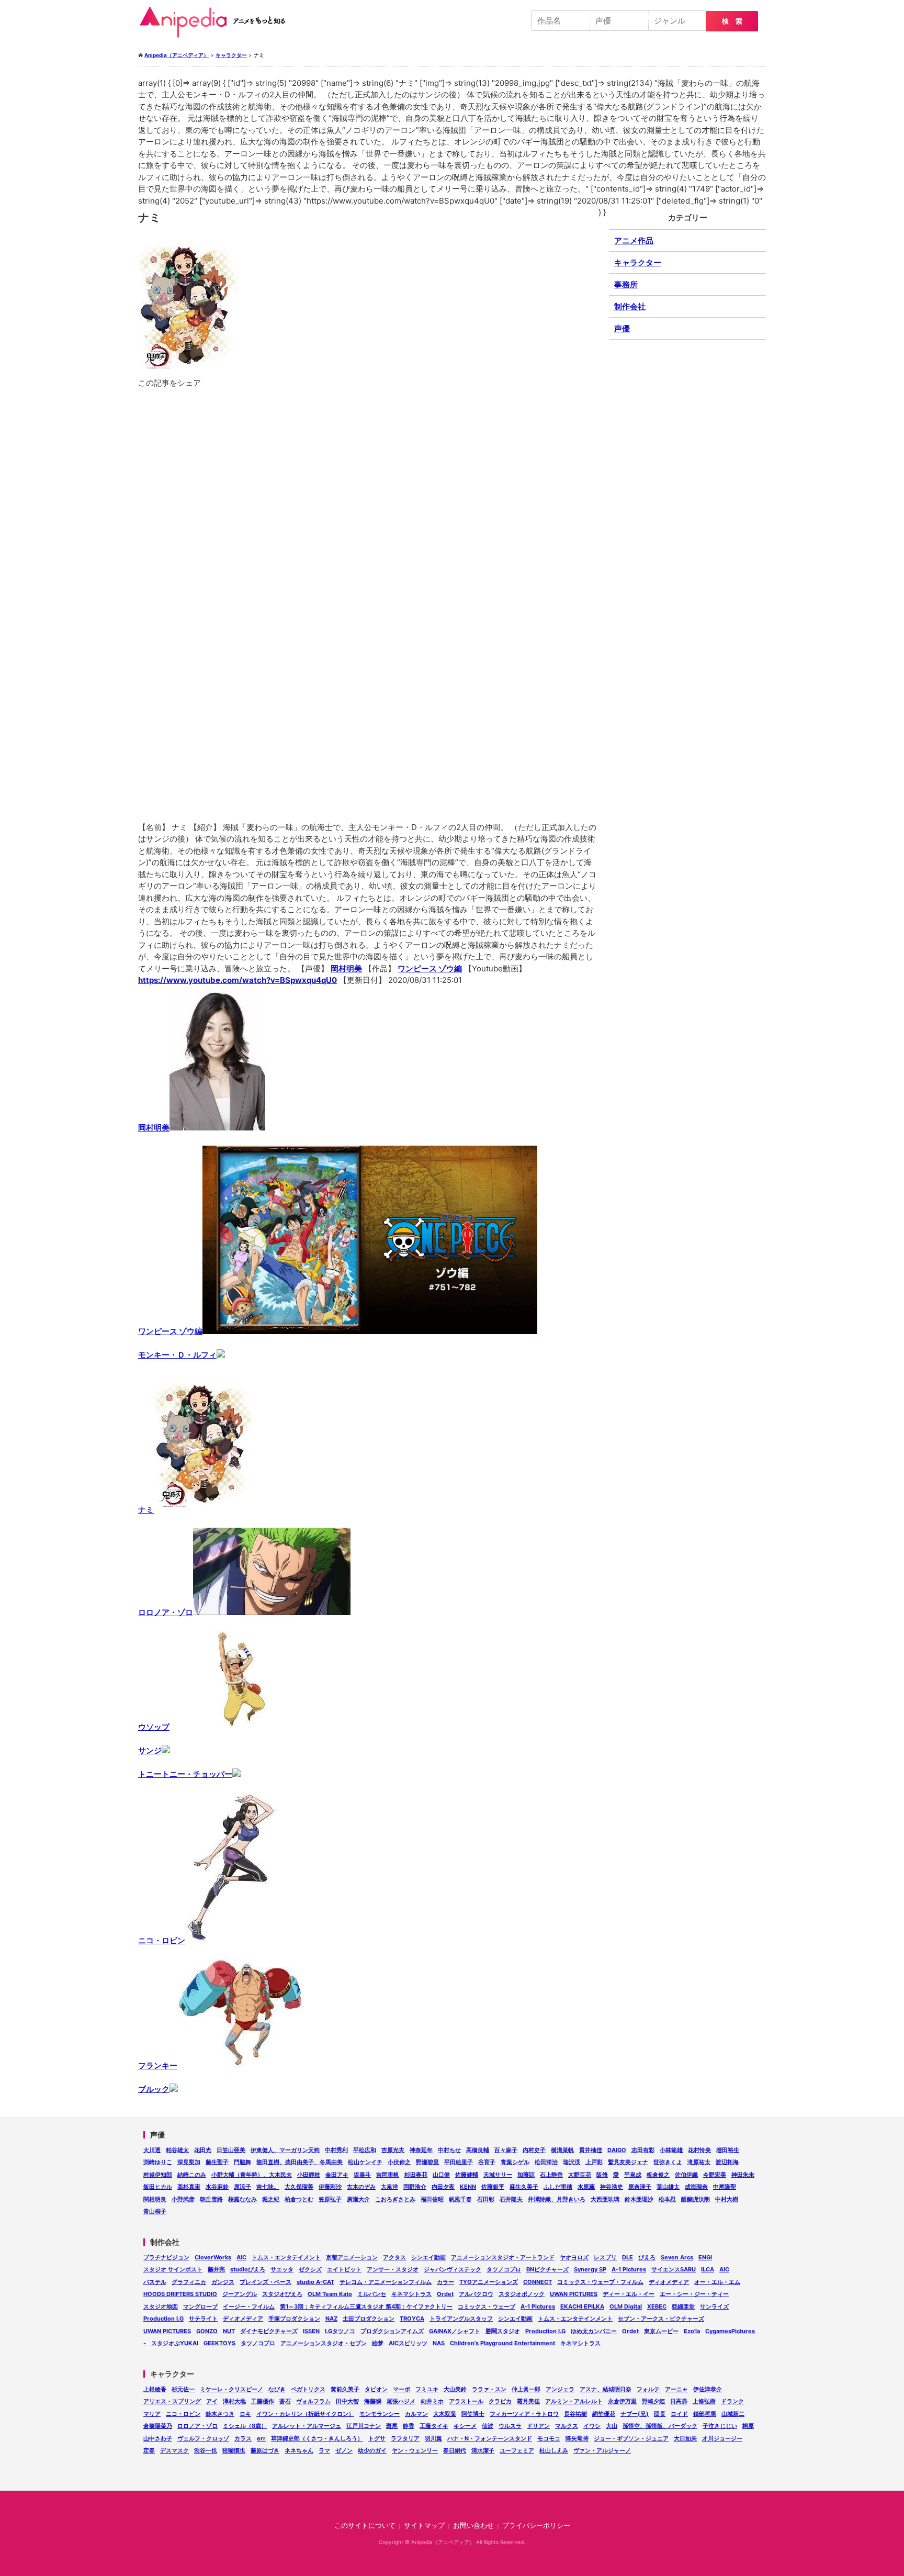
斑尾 (392, 2426)
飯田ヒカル (158, 2187)
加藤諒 (526, 2175)
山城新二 (733, 2414)
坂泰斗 (362, 2175)
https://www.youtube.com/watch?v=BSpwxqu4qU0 (238, 980)
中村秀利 (336, 2150)
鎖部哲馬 (705, 2414)
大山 (612, 2426)
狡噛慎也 (234, 2450)
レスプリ (605, 2257)
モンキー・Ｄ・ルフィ (177, 1355)
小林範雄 (671, 2150)
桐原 (748, 2426)
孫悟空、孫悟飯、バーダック (660, 2426)
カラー (445, 2282)
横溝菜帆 (562, 2150)
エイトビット (344, 2269)
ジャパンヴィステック (453, 2269)
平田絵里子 (459, 2162)
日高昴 (679, 2401)
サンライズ (714, 2306)
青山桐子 (155, 2211)
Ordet (445, 2294)
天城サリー (498, 2175)
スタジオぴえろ (282, 2294)
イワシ (592, 2426)
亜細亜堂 (683, 2306)
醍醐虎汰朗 (696, 2199)
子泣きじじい (720, 2426)
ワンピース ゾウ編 (430, 968)
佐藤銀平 (493, 2187)
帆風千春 (460, 2199)
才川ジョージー (722, 2438)
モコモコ (549, 2438)
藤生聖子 (217, 2162)
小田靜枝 (309, 2175)
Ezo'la (692, 2331)
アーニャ (676, 2389)
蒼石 (285, 2401)
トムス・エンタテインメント (575, 2319)
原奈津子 (640, 2187)
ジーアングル (240, 2294)
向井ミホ (432, 2401)
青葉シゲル (515, 2162)
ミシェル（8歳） (245, 2426)
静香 (409, 2426)
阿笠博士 (473, 2414)
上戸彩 (594, 2162)
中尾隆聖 (725, 2187)
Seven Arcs (677, 2257)
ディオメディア (669, 2282)
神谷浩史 (612, 2187)
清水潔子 (483, 2450)
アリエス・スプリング (172, 2401)
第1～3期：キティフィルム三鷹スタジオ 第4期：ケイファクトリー (366, 2306)
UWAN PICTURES (574, 2294)
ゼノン (344, 2450)
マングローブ (200, 2306)
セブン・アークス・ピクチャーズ (661, 2319)
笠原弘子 (330, 2199)
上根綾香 (155, 2389)
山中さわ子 (158, 2438)
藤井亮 (216, 2269)
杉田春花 (416, 2175)
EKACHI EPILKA (582, 2306)
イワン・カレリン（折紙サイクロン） (305, 2414)
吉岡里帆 (388, 2175)
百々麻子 (506, 2150)
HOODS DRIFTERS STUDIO (180, 2294)
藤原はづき (265, 2450)
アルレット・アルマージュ (307, 2426)
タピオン (376, 2389)
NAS (439, 2343)
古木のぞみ (361, 2187)
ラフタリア (405, 2438)
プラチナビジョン (166, 2257)
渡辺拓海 (727, 2162)
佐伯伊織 (686, 2175)
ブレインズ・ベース (265, 2282)
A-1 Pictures (629, 2269)
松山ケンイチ (365, 2162)
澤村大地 (234, 2401)
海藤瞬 (373, 2401)
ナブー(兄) (635, 2414)
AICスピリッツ (408, 2343)
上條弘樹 (704, 2401)
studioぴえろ (248, 2269)
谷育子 (487, 2162)
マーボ (402, 2389)
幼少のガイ (372, 2450)
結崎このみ (192, 2175)
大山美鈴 (455, 2389)
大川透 (152, 2150)
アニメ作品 (634, 240)
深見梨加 (189, 2162)
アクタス (394, 2257)
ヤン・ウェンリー (415, 2450)
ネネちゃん (299, 2450)
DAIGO (617, 2150)
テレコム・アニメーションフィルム (386, 2282)
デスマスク (174, 2450)
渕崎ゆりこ (158, 2162)
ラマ (324, 2450)
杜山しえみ (554, 2450)
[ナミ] (368, 660)
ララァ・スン (489, 2389)
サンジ (150, 1750)
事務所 (626, 284)
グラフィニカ (189, 2282)
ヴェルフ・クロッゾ (203, 2438)
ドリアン (538, 2426)
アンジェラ (560, 2389)
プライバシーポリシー (536, 2525)
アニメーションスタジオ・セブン (324, 2343)
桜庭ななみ (242, 2199)
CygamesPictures (730, 2331)
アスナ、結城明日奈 (606, 2389)
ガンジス (223, 2282)
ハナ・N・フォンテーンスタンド (490, 2438)
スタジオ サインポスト (173, 2269)
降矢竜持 (577, 2438)
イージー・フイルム (249, 2306)
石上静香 (551, 2175)
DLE (628, 2257)
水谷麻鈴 (217, 2187)
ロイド (679, 2414)
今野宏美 (715, 2175)
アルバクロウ (476, 2294)
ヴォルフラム (313, 2401)
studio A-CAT (315, 2282)
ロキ (245, 2414)
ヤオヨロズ (574, 2257)
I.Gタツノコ (340, 2331)
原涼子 (242, 2187)
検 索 (732, 21)
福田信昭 (432, 2199)
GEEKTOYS (219, 2343)
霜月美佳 (528, 2401)
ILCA (708, 2269)
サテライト (203, 2319)
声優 (622, 328)
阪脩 (602, 2175)
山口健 (441, 2175)
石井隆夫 (511, 2199)
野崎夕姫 (653, 2401)
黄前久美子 (345, 2389)
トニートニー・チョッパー (185, 1774)
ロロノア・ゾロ (166, 1612)
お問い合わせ (473, 2525)
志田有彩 (643, 2150)
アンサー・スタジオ (393, 2269)
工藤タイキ (434, 2426)
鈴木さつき (220, 2414)
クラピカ (500, 2401)
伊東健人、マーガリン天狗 (285, 2150)
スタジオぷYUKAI (175, 2343)
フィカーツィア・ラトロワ (524, 2414)
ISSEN (311, 2331)
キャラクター (638, 262)
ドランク (732, 2401)
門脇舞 (242, 2162)
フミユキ (427, 2389)
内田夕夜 (443, 2187)
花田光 (203, 2150)
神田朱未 (743, 2175)
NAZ (331, 2319)
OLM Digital (626, 2306)
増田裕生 (728, 2150)
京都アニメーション (352, 2257)
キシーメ (465, 2426)
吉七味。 (268, 2187)
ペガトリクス (308, 2389)
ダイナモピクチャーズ (269, 2331)
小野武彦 (183, 2199)
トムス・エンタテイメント (286, 2257)
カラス (243, 2438)
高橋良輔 (478, 2150)
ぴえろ (647, 2257)
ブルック (154, 2089)
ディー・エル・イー (629, 2294)
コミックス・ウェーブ (487, 2306)
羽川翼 (433, 2438)
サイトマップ (424, 2525)
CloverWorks (213, 2257)
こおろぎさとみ (395, 2199)
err (261, 2438)
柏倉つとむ (299, 2199)
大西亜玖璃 (605, 2199)
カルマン (416, 2414)
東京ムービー (661, 2331)
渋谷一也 (206, 2450)
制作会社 (630, 306)
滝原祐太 (699, 2162)
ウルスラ (510, 2426)
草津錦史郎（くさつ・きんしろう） (317, 2438)
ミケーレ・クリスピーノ (231, 2389)
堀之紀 (271, 2199)
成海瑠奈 (696, 2187)
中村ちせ (449, 2150)
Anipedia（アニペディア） (217, 22)
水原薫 (586, 2187)
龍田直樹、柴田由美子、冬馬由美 (300, 2162)
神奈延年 (421, 2150)
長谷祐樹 (575, 2414)
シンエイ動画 (428, 2257)
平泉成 (633, 2175)
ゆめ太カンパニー (594, 2331)
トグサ (377, 2438)
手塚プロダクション (294, 2319)
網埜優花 (604, 2414)
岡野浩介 (415, 2187)
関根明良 (155, 2199)
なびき (277, 2389)
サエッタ (282, 2269)
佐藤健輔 (467, 2175)
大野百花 (580, 2175)
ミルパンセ (372, 2294)
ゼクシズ (310, 2269)
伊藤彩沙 (330, 2187)
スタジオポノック (522, 2294)
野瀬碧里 (427, 2162)
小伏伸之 (399, 2162)
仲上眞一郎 (526, 2389)
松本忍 (667, 2199)
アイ (212, 2401)
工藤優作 (263, 2401)
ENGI (705, 2257)
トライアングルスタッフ (461, 2319)
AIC (241, 2257)
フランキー (158, 2065)
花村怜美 (699, 2150)
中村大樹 (727, 2199)
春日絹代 (455, 2450)
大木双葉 (445, 2414)
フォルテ (648, 2389)
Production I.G (163, 2319)
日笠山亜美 (231, 2150)
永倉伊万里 (622, 2401)
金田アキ (337, 2175)
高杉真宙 (189, 2187)
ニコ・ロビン (162, 1940)
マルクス (567, 2426)
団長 (660, 2414)
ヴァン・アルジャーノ (602, 2450)
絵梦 (378, 2343)
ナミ (146, 1510)
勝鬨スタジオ (503, 2331)
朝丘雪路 (211, 2199)
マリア (152, 2414)
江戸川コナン (364, 2426)
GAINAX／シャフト (455, 2331)
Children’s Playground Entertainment (502, 2343)
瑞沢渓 (572, 2162)
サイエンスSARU (674, 2269)
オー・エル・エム (717, 2282)
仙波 (488, 2426)
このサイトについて (365, 2525)
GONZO (207, 2331)
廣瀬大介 (358, 2199)
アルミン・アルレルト (574, 2401)
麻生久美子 (524, 2187)
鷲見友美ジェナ (628, 2162)
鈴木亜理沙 (639, 2199)
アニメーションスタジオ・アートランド (503, 2257)
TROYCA (412, 2319)
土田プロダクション (369, 2319)
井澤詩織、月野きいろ (557, 2199)
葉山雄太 (668, 2187)
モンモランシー (380, 2414)
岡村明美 (346, 968)
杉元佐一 (183, 2389)
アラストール (466, 2401)
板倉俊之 (658, 2175)
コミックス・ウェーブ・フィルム (600, 2282)
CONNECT (538, 2282)
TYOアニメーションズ (489, 2282)
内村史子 (534, 2150)
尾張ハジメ (401, 2401)
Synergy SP (590, 2269)
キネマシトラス (411, 2294)
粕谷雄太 (177, 2150)
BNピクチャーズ (547, 2269)
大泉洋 (389, 2187)
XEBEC (657, 2306)
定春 (149, 2450)
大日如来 (685, 2438)
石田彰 (486, 2199)
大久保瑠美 (299, 2187)
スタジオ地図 (161, 2306)
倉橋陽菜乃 (158, 2426)
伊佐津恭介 (708, 2389)
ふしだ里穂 (558, 2187)
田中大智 (347, 2401)
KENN (468, 2187)
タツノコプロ (504, 2269)
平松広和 (365, 2150)
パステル (155, 2282)
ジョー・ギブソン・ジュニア (631, 2438)
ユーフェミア (517, 2450)
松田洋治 (546, 2162)
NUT (229, 2331)
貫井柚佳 (591, 2150)
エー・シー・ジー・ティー (694, 2294)
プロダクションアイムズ (392, 2331)
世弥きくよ (668, 2162)
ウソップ (154, 1727)
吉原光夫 (393, 2150)
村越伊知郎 (158, 2175)
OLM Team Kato (330, 2294)
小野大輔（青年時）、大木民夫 (252, 2175)
